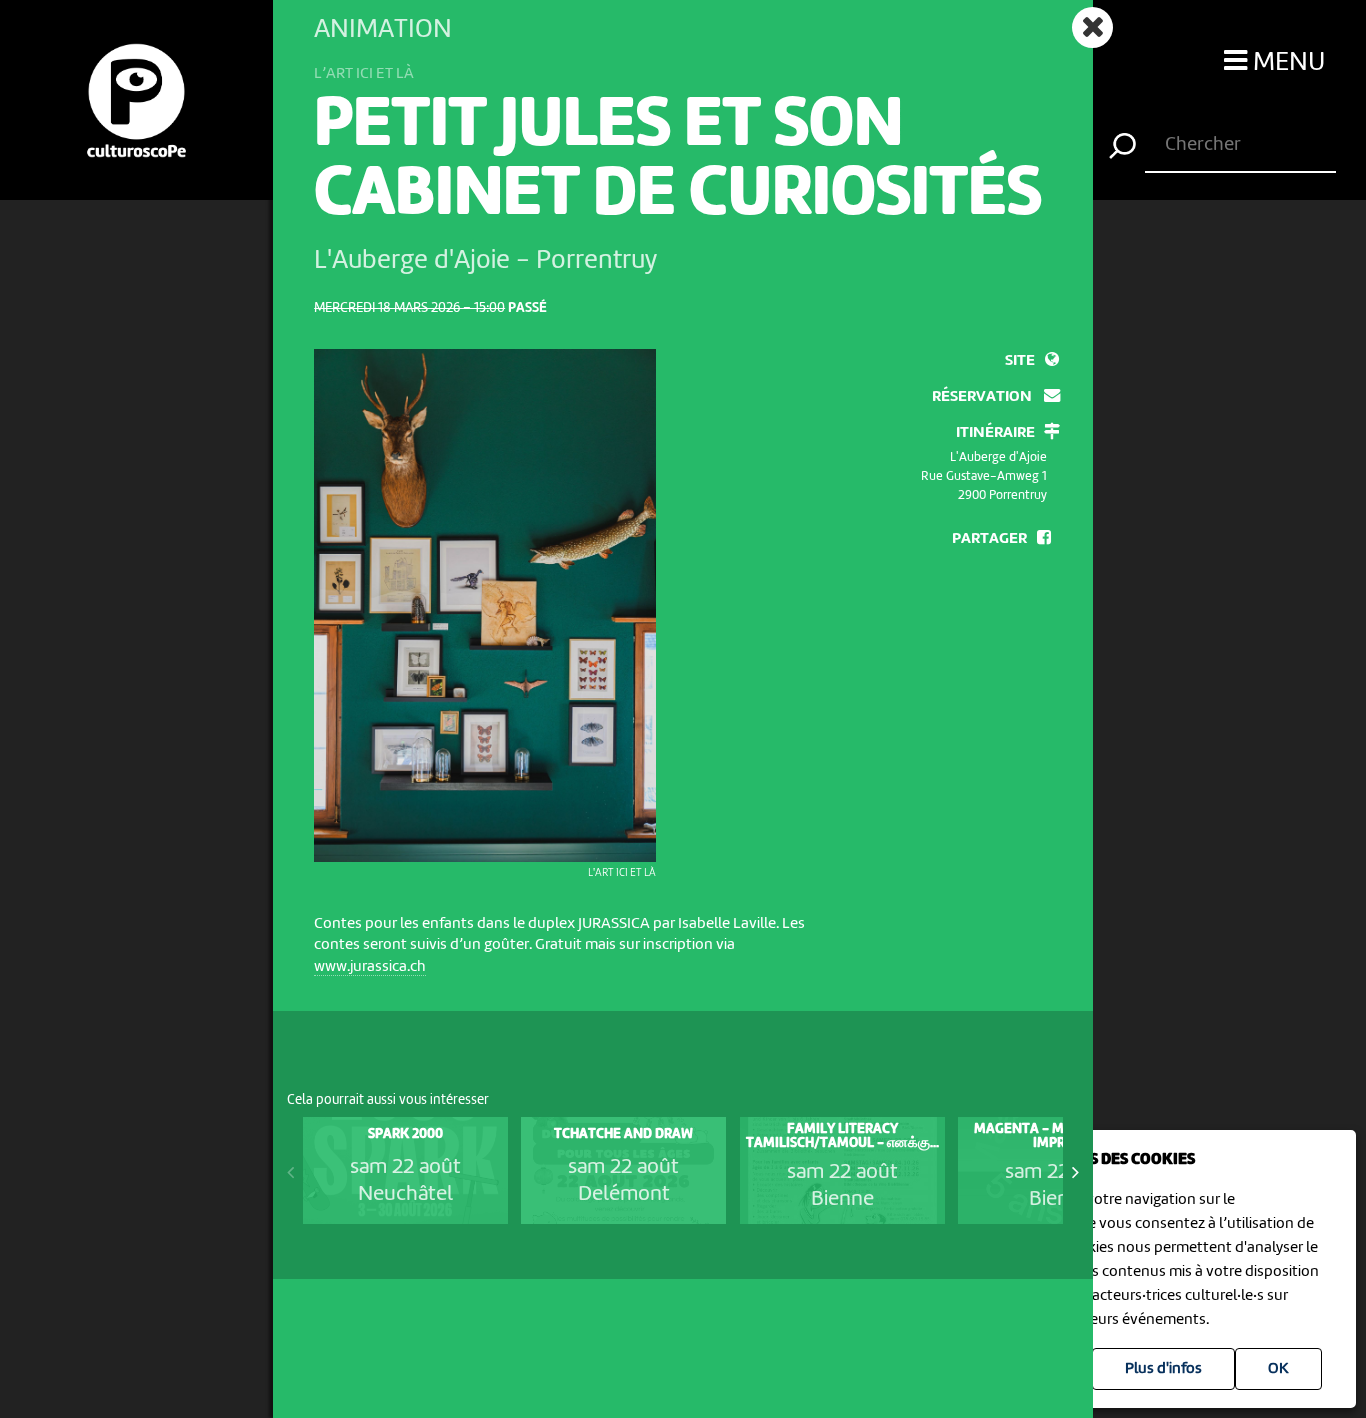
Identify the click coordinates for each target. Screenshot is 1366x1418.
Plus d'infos (1163, 1369)
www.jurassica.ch (370, 967)
